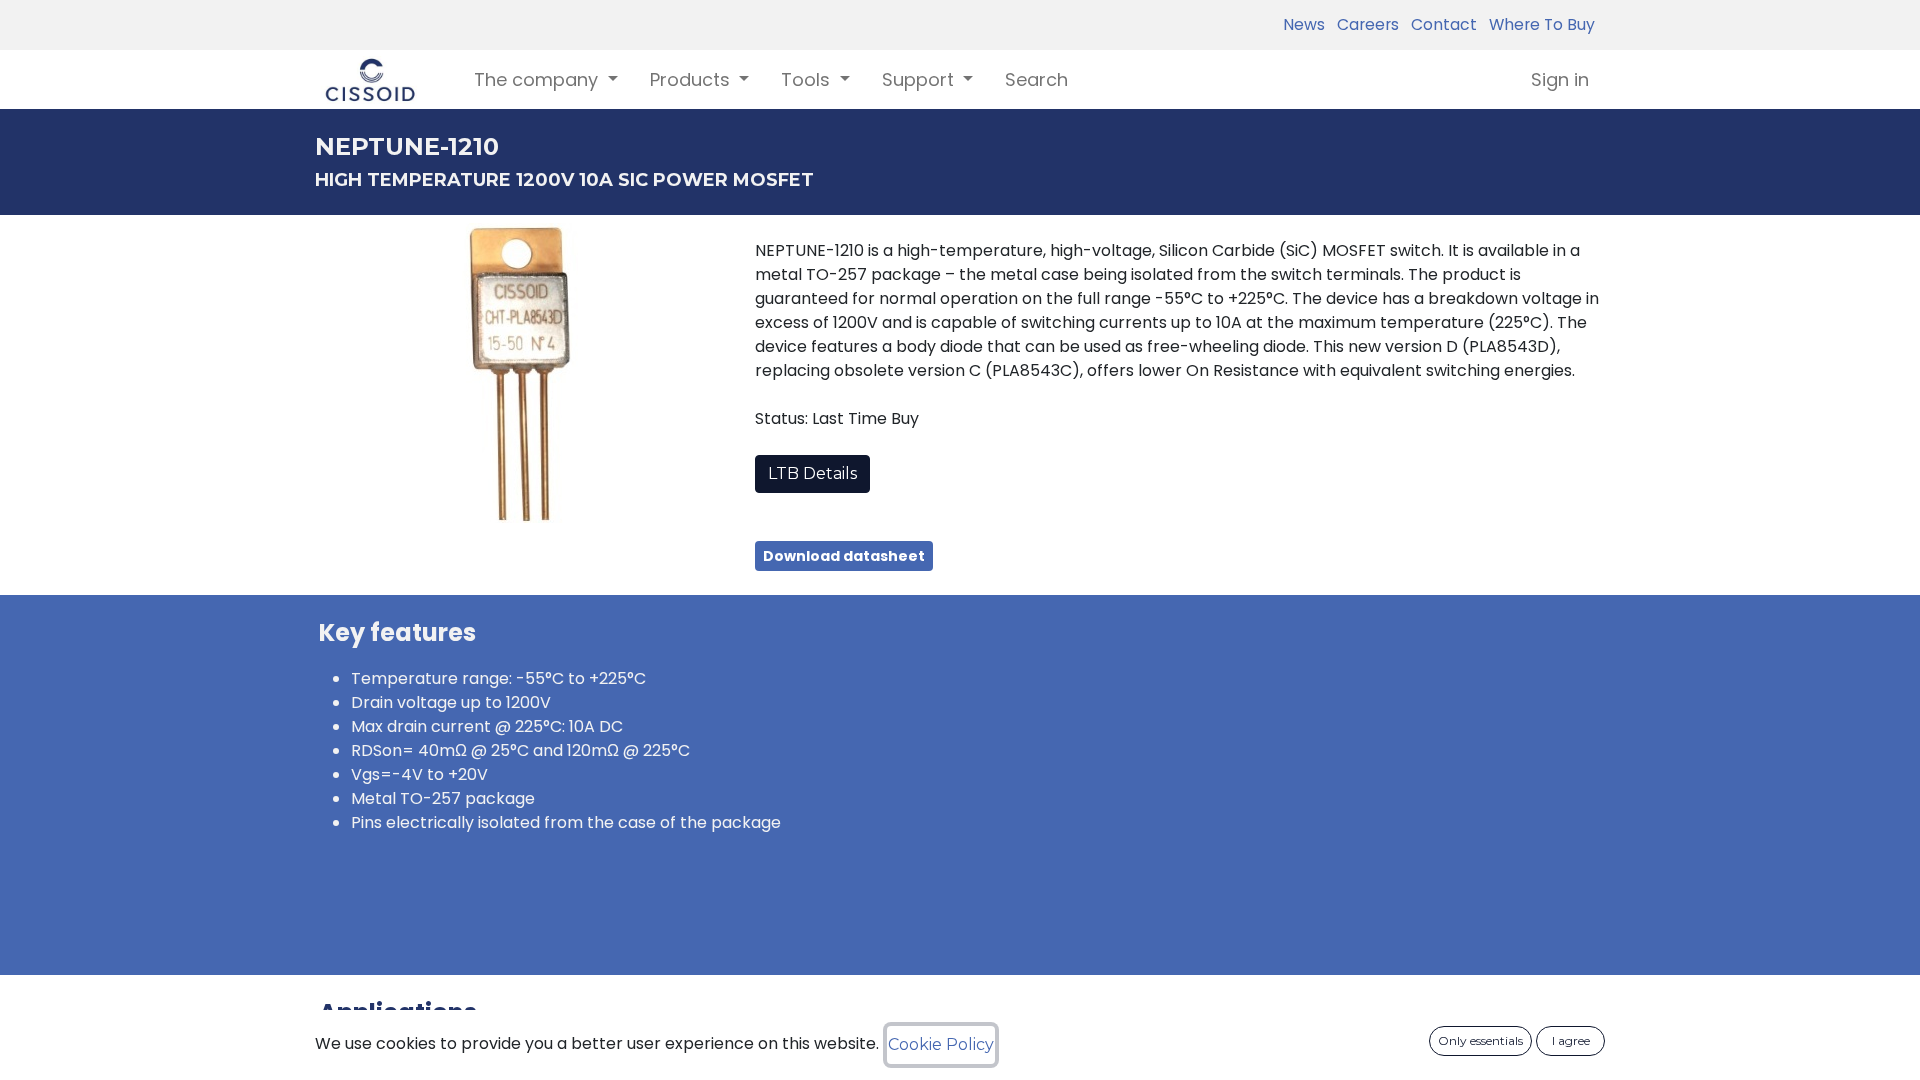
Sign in (1560, 79)
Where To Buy (1538, 24)
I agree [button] (1571, 1040)
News (1304, 24)
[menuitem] (1036, 79)
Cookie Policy (941, 1044)
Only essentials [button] (1480, 1040)
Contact (1440, 24)
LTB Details (812, 473)
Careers (1364, 24)
